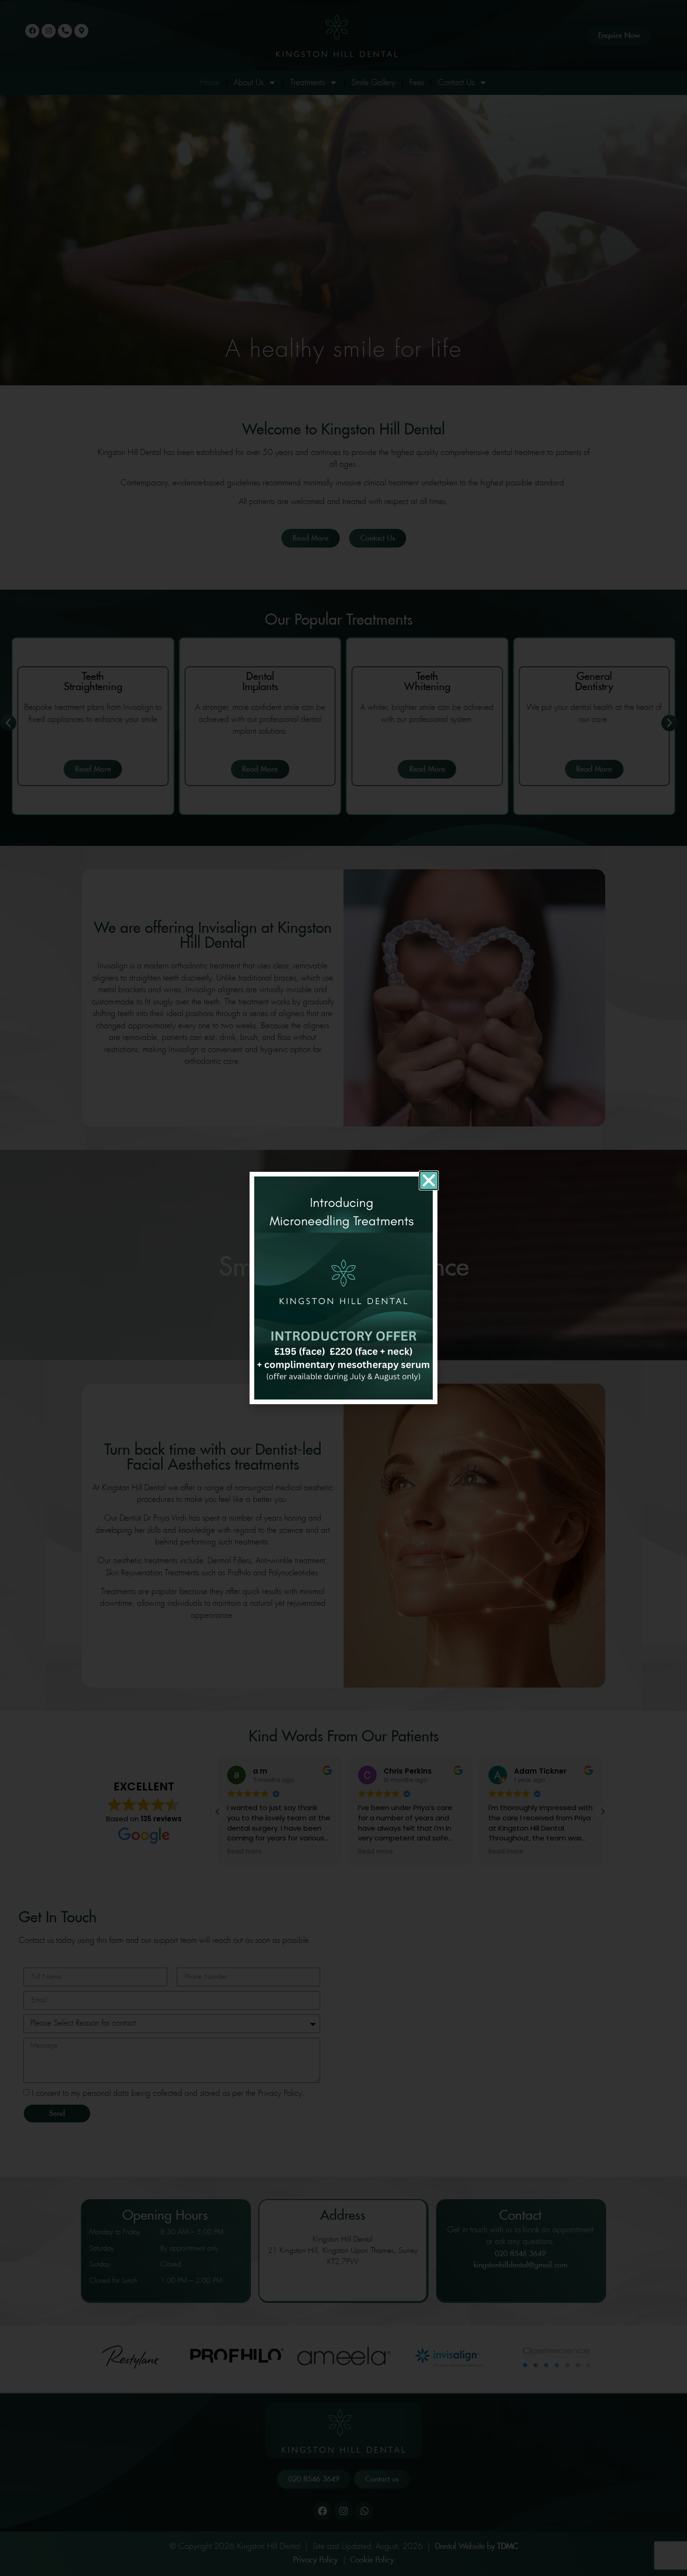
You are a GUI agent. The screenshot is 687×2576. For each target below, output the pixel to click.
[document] (343, 1288)
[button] (429, 1180)
